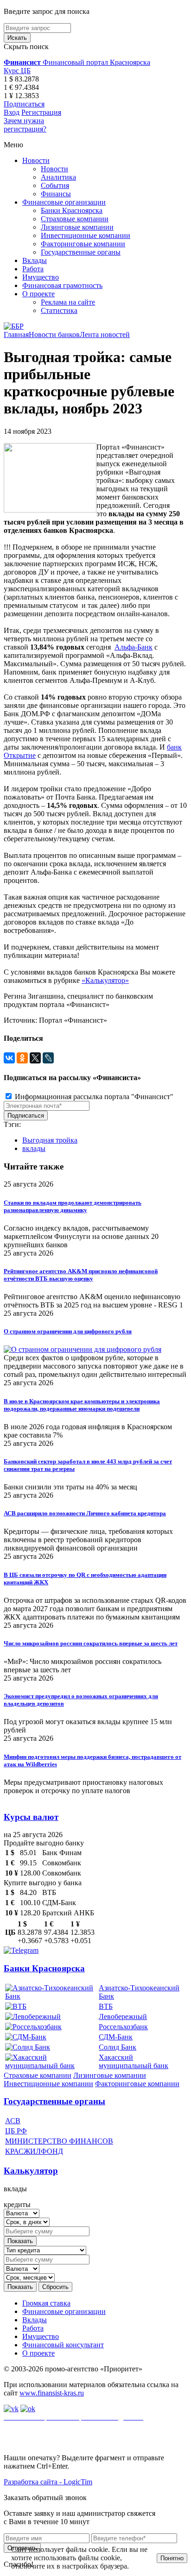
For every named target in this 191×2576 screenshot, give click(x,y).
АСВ (13, 2121)
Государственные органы (81, 252)
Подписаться (24, 104)
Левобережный (123, 2016)
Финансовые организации (64, 202)
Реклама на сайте (68, 302)
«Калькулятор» (105, 980)
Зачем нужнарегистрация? (25, 125)
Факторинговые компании (83, 244)
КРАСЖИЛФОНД (34, 2151)
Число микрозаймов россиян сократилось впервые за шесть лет (91, 1643)
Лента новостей (105, 335)
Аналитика (58, 177)
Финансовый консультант (63, 2345)
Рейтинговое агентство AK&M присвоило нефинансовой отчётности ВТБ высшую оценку (81, 1275)
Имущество (41, 277)
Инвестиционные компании (86, 235)
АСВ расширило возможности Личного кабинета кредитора (85, 1513)
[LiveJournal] (48, 1058)
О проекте (38, 294)
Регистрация (41, 112)
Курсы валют (31, 1817)
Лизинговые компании (77, 227)
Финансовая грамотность (62, 285)
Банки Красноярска (72, 210)
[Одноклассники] (22, 1058)
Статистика (59, 310)
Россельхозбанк (123, 2027)
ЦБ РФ (16, 2131)
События (55, 185)
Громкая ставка (46, 2303)
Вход (12, 112)
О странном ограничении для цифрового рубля (68, 1331)
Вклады (35, 260)
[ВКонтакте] (9, 1058)
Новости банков (54, 335)
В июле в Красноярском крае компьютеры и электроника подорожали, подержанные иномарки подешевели (82, 1405)
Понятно (172, 2558)
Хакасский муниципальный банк (134, 2061)
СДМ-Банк (116, 2037)
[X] (35, 1058)
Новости (36, 160)
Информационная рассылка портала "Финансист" (93, 1097)
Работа (33, 269)
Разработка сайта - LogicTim (48, 2482)
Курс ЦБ (17, 71)
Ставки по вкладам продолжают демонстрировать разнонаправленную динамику (73, 1206)
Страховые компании (75, 219)
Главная (16, 335)
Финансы (56, 194)
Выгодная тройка (50, 1140)
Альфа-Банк (134, 647)
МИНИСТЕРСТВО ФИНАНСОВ (59, 2141)
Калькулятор (31, 2171)
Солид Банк (118, 2047)
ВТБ (106, 2006)
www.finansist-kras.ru (52, 2393)
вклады (34, 1148)
